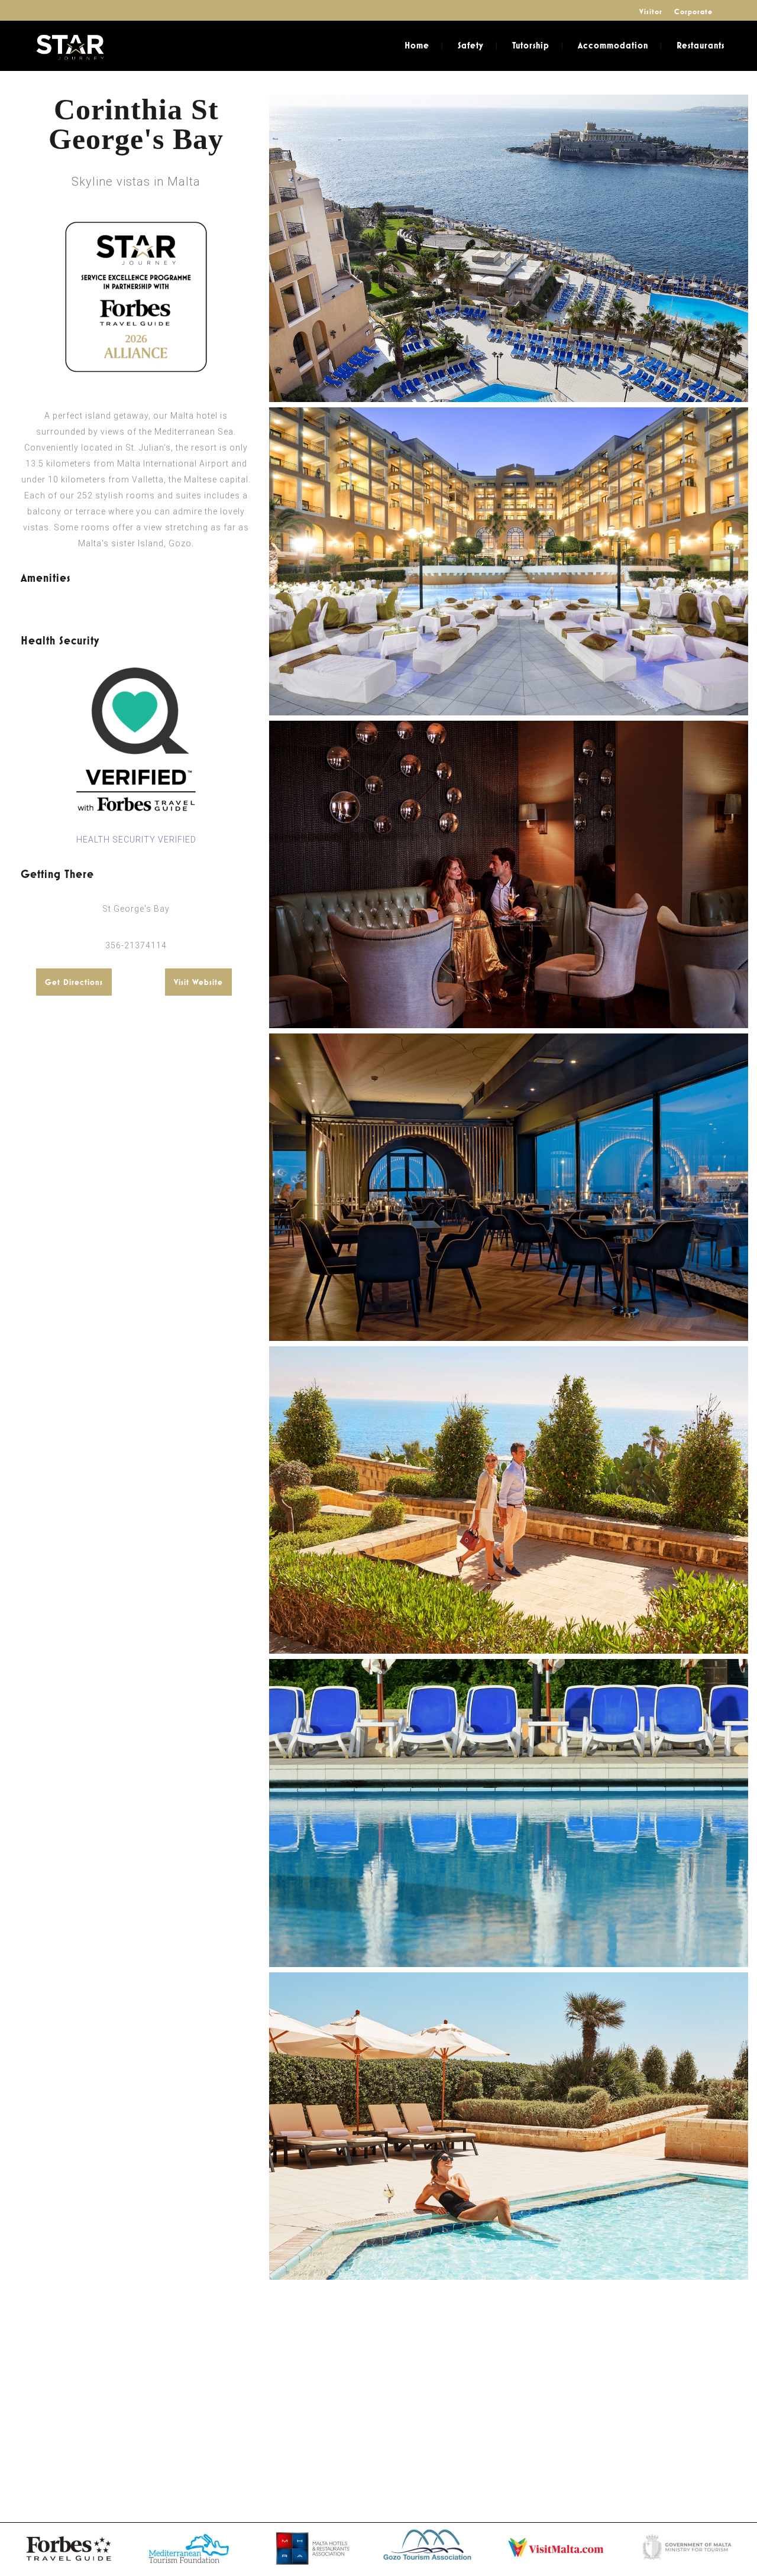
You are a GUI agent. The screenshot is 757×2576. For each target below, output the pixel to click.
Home (417, 45)
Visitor (651, 12)
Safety (471, 45)
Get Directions (74, 982)
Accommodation (613, 45)
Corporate (693, 12)
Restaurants (701, 45)
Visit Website (198, 982)
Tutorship (531, 45)
